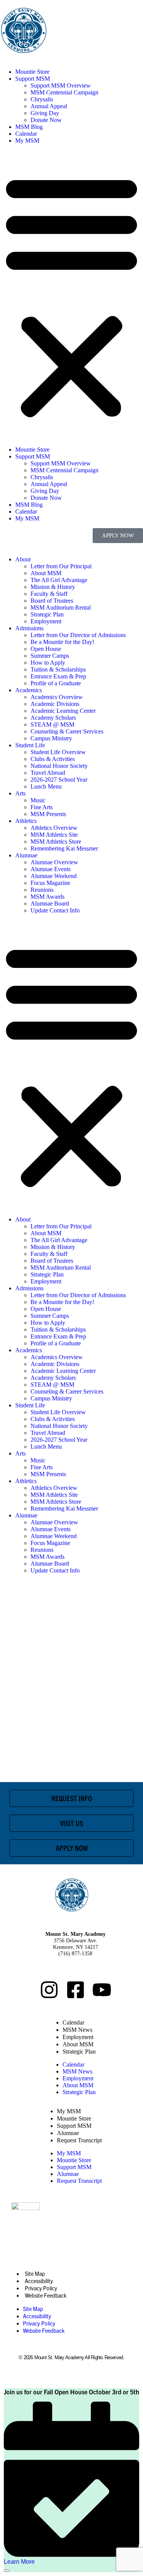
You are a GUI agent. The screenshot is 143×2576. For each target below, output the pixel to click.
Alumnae (26, 855)
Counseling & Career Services (67, 731)
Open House (46, 649)
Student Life (30, 745)
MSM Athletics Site (54, 835)
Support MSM (33, 79)
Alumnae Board (50, 903)
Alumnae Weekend (54, 876)
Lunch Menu (46, 786)
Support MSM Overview (61, 85)
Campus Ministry (51, 738)
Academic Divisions (55, 704)
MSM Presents (48, 814)
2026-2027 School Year (59, 780)
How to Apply (48, 663)
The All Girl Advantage (59, 580)
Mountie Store (32, 72)
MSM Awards (47, 897)
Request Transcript (79, 2140)
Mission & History (53, 587)
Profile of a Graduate (56, 683)
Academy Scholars (53, 718)
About (23, 559)
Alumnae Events (51, 869)
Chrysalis (42, 99)
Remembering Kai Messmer (64, 848)
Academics (29, 690)
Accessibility (39, 2281)
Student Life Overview (58, 752)
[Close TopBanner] (7, 2571)
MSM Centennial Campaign (64, 92)
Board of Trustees (52, 601)
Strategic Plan (47, 614)
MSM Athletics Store (56, 842)
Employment (46, 621)
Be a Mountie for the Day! (62, 642)
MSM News (77, 2030)
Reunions (42, 890)
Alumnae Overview (54, 862)
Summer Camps (50, 656)
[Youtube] (102, 1990)
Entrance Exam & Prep (58, 676)
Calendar (26, 134)
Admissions (29, 628)
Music (38, 800)
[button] (71, 295)
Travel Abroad (48, 773)
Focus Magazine (50, 883)
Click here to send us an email (75, 1968)
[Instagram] (49, 1990)
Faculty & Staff (49, 594)
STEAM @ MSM (52, 724)
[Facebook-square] (76, 1990)
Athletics (26, 821)
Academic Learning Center (63, 711)
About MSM (46, 573)
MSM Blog (29, 127)
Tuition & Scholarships (58, 669)
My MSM (27, 141)
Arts (20, 793)
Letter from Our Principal (61, 566)
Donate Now (46, 120)
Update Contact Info (55, 910)
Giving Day (45, 113)
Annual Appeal (49, 106)
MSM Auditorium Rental (61, 607)
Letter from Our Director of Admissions (78, 635)
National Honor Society (59, 766)
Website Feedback (46, 2295)
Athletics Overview (54, 828)
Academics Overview (57, 697)
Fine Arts (42, 807)
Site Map (35, 2274)
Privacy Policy (41, 2288)
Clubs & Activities (53, 759)
